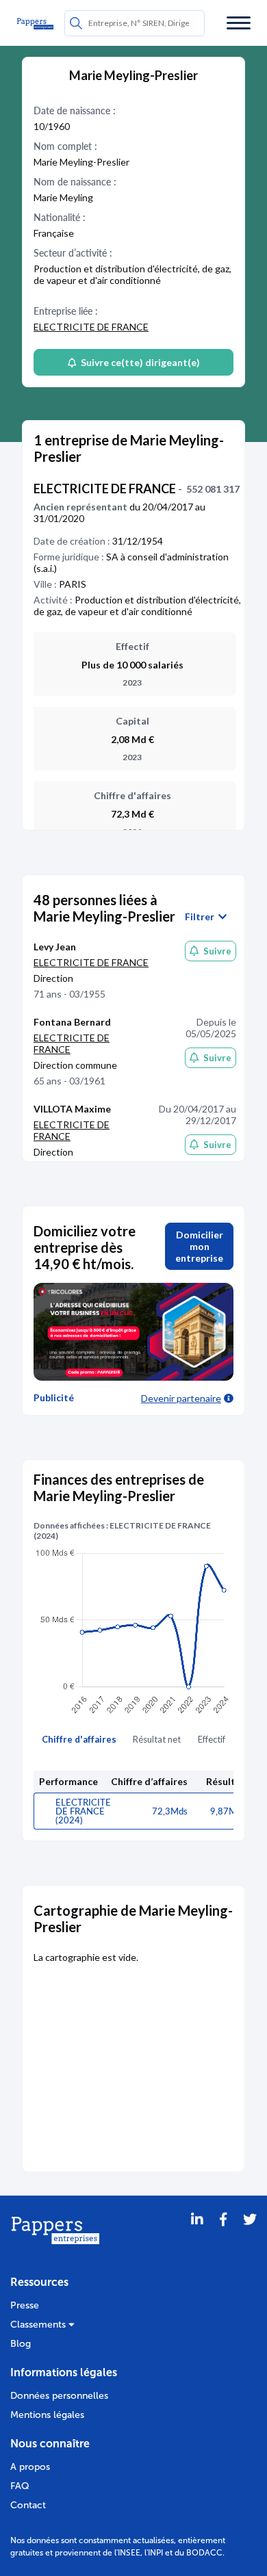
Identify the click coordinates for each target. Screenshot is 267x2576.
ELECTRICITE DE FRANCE (91, 327)
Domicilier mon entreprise (199, 1246)
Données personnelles (59, 2396)
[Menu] (239, 23)
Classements (39, 2325)
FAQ (20, 2486)
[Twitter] (250, 2237)
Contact (28, 2505)
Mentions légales (47, 2415)
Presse (25, 2305)
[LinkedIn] (197, 2237)
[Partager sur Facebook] (223, 2237)
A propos (30, 2467)
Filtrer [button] (202, 917)
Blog (21, 2344)
